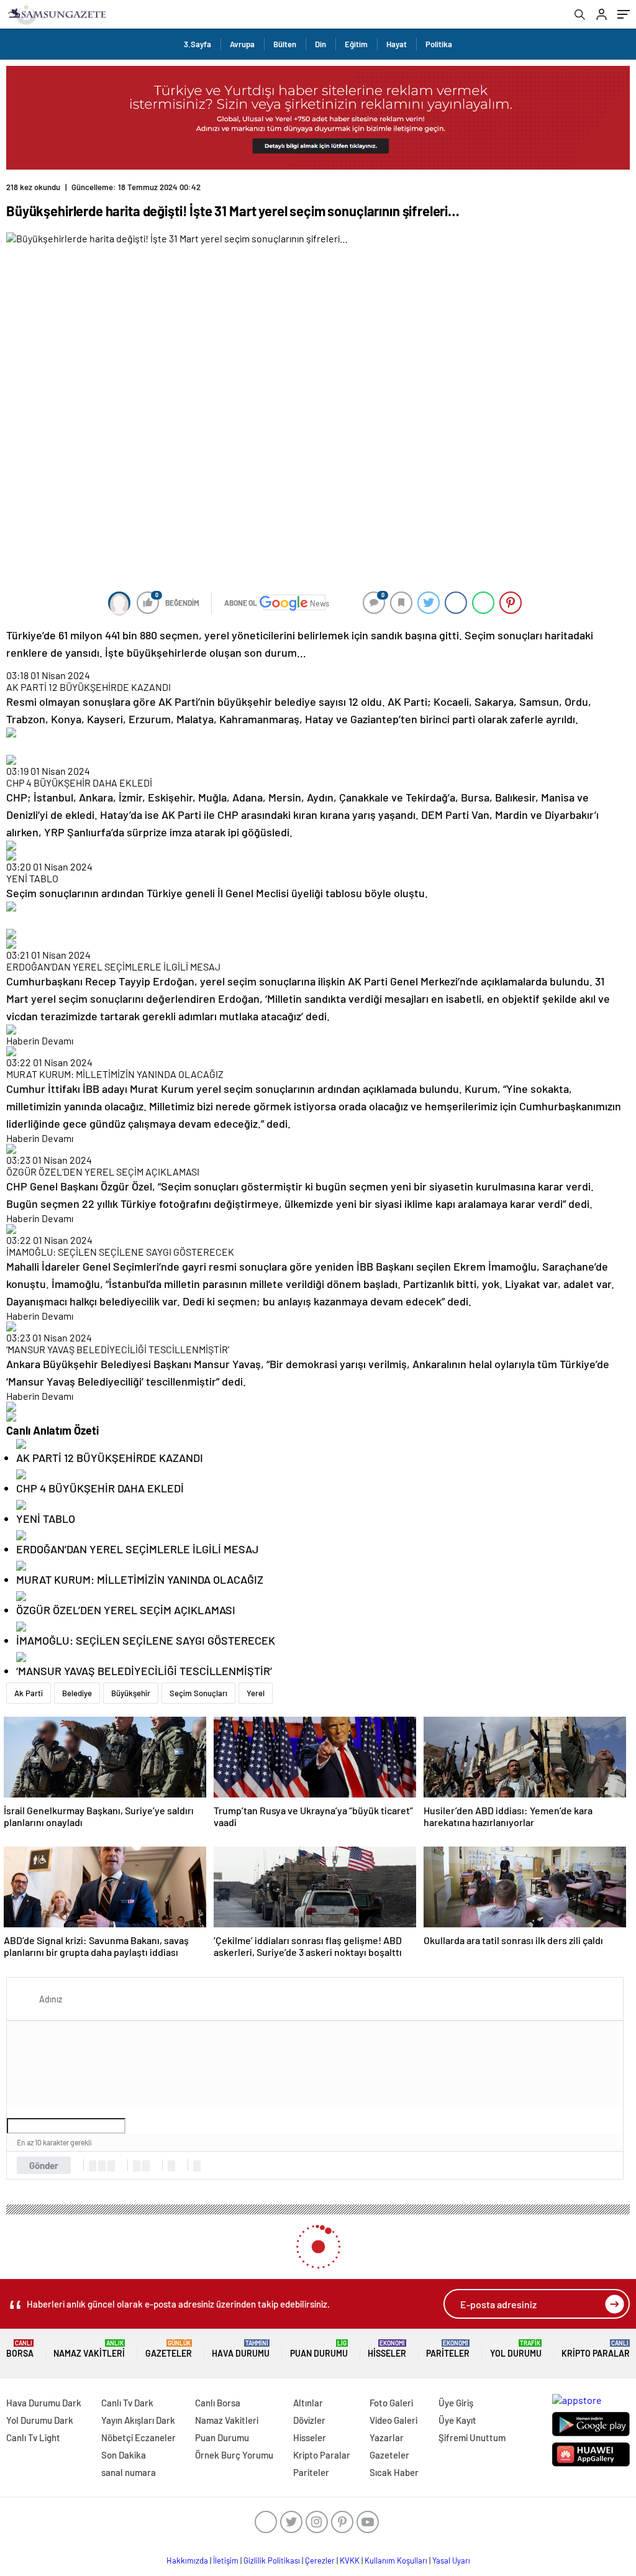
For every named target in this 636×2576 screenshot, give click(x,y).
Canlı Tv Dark (127, 2403)
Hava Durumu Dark (44, 2403)
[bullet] (146, 2166)
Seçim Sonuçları (198, 1693)
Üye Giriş (456, 2403)
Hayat (397, 44)
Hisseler (387, 2349)
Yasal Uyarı (451, 2560)
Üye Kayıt (457, 2420)
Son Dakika (124, 2455)
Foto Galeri (391, 2403)
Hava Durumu (241, 2349)
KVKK (350, 2560)
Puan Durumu (319, 2349)
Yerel (256, 1693)
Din (320, 44)
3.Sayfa (198, 44)
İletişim (226, 2560)
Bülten (285, 44)
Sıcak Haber (394, 2472)
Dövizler (309, 2420)
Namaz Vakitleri (89, 2349)
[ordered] (137, 2166)
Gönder (44, 2165)
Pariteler (448, 2349)
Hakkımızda (187, 2560)
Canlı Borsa (218, 2403)
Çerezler (320, 2560)
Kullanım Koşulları (396, 2560)
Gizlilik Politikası (272, 2560)
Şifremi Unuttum (472, 2437)
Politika (439, 44)
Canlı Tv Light (33, 2437)
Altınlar (308, 2403)
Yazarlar (387, 2437)
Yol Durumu (516, 2349)
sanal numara (129, 2472)
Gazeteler (169, 2349)
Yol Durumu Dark (40, 2420)
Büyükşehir (131, 1693)
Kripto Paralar (596, 2349)
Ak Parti (29, 1693)
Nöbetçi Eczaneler (139, 2437)
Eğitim (356, 44)
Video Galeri (393, 2420)
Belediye (77, 1693)
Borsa (20, 2349)
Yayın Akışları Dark (138, 2420)
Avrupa (242, 44)
